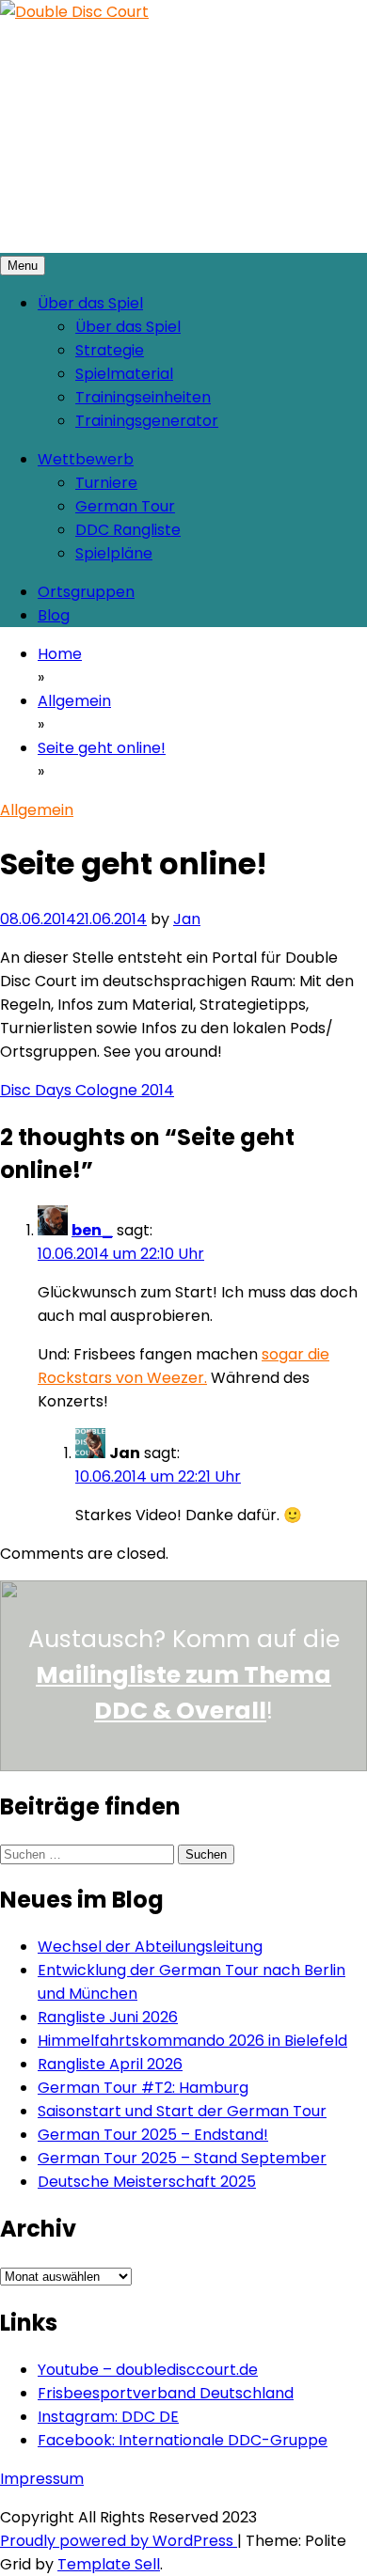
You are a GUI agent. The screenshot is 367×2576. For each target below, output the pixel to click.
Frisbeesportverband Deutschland (166, 2393)
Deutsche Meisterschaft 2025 (147, 2182)
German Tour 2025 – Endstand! (153, 2135)
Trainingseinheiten (143, 397)
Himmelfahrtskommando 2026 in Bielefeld (192, 2041)
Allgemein (37, 810)
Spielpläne (114, 553)
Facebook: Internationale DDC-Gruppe (183, 2440)
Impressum (42, 2479)
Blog (54, 615)
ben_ (92, 1230)
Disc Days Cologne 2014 (87, 1090)
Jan (187, 919)
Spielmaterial (124, 374)
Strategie (110, 350)
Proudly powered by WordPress (119, 2541)
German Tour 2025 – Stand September (182, 2158)
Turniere (106, 483)
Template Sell (109, 2564)
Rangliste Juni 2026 (108, 2017)
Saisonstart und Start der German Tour (182, 2111)
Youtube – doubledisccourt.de (148, 2370)
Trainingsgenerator (147, 421)
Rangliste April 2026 (110, 2064)
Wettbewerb (86, 459)
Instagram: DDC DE (108, 2417)
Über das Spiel (90, 303)
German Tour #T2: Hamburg (143, 2088)
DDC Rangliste (128, 530)
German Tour (125, 506)
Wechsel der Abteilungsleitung (150, 1947)
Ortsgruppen (86, 592)
